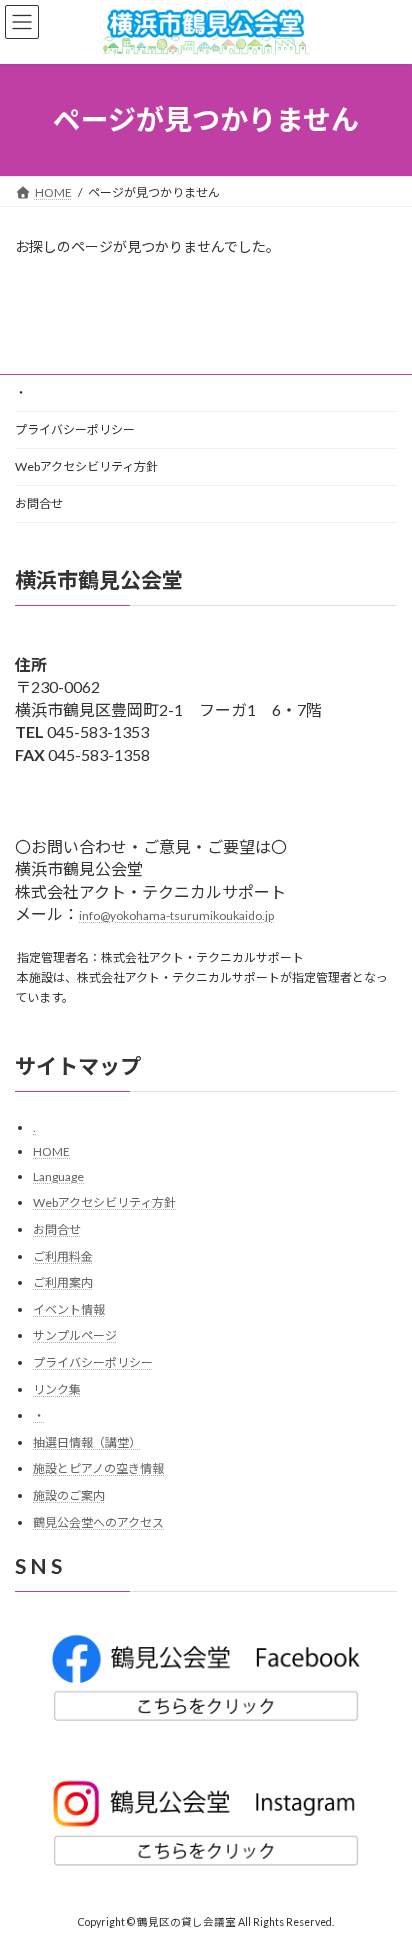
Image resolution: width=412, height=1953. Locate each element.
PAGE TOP (382, 1873)
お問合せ (39, 503)
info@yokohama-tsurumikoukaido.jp (176, 915)
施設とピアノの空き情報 (98, 1469)
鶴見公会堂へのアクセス (98, 1522)
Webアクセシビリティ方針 (86, 466)
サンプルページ (75, 1336)
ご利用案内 (63, 1283)
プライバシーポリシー (75, 429)
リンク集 (57, 1389)
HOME (51, 1152)
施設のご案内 (69, 1495)
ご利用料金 (63, 1256)
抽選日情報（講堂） (87, 1442)
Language (58, 1176)
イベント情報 (69, 1309)
